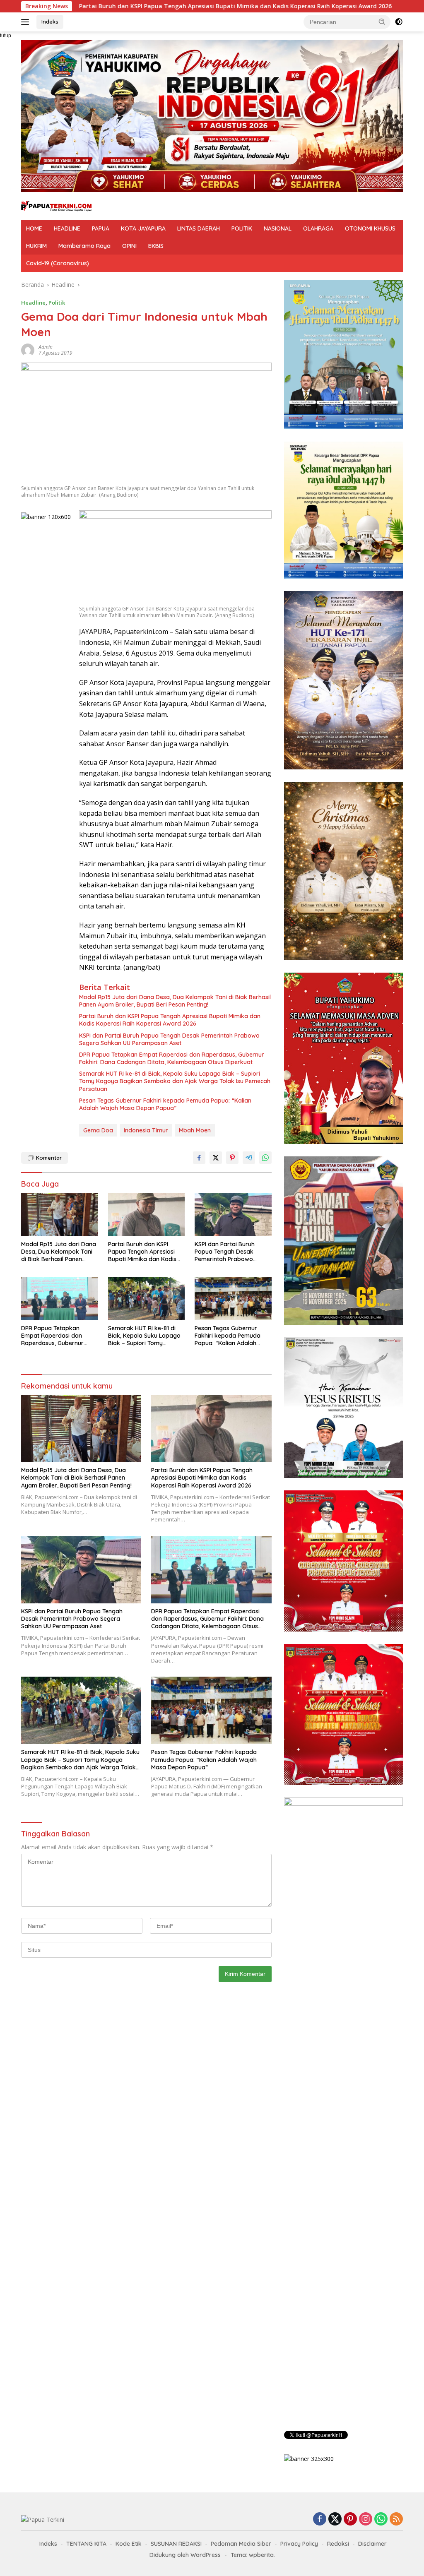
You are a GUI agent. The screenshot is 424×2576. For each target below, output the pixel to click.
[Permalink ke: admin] (28, 350)
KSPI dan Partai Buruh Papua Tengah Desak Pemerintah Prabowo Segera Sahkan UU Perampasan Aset (169, 1039)
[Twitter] (335, 2520)
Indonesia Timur (146, 1130)
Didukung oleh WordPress (185, 2555)
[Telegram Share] (249, 1158)
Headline (33, 303)
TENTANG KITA (86, 2544)
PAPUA (101, 228)
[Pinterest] (350, 2520)
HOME (34, 228)
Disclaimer (372, 2544)
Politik (57, 303)
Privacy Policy (299, 2544)
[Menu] (27, 22)
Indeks (50, 22)
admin (46, 347)
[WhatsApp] (381, 2520)
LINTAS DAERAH (199, 228)
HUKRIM (36, 246)
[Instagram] (366, 2520)
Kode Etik (129, 2544)
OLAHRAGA (318, 228)
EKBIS (156, 246)
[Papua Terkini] (56, 205)
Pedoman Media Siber (241, 2544)
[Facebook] (320, 2520)
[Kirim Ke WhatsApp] (265, 1158)
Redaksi (338, 2544)
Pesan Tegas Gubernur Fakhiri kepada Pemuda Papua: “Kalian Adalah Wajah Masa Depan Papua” (165, 1104)
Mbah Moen (195, 1130)
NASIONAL (278, 228)
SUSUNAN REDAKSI (176, 2544)
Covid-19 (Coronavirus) (58, 263)
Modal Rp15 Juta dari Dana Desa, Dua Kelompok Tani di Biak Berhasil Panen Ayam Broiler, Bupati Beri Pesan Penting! (175, 1001)
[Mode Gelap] (399, 22)
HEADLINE (67, 228)
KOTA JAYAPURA (143, 228)
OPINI (129, 246)
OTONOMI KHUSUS (370, 228)
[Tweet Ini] (216, 1158)
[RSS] (396, 2520)
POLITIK (242, 228)
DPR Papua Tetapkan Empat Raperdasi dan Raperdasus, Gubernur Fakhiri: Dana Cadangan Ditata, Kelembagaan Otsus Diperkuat (172, 1058)
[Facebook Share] (199, 1158)
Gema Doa (98, 1130)
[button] (382, 22)
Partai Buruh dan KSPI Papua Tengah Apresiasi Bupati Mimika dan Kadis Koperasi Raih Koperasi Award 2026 (170, 1020)
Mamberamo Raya (84, 246)
